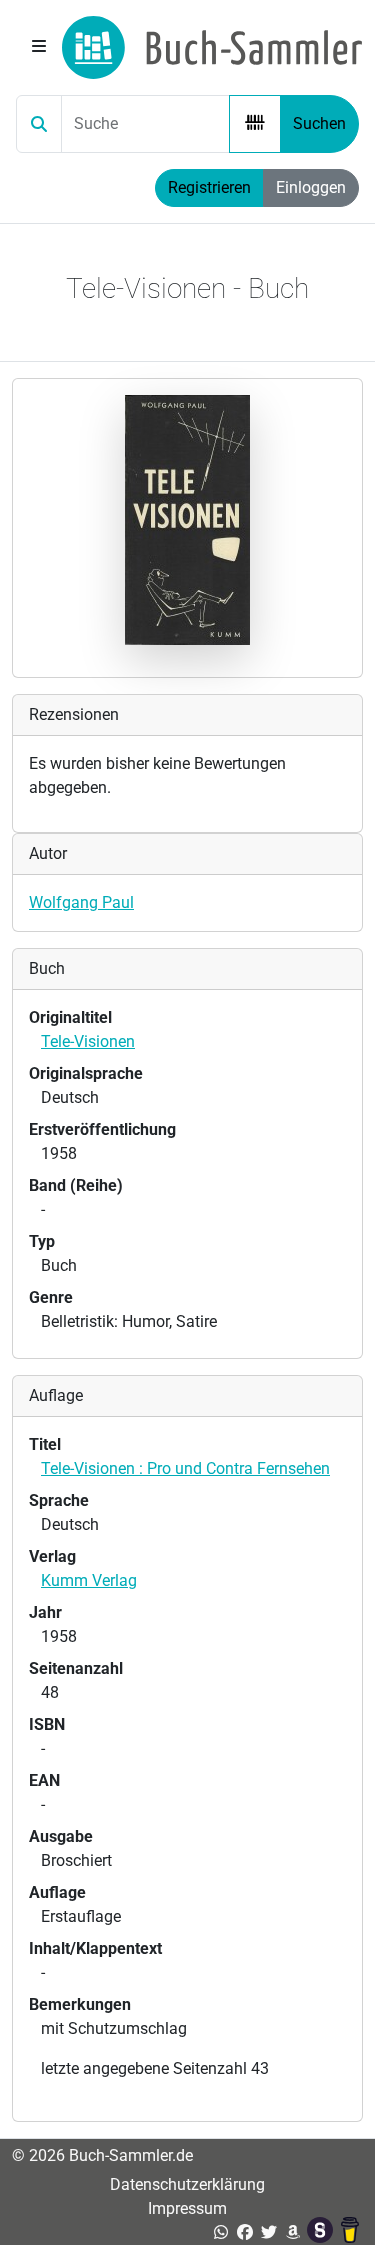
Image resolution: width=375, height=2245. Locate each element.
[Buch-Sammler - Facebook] (245, 2232)
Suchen (319, 123)
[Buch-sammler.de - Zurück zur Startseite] (212, 47)
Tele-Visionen (88, 1041)
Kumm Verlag (89, 1580)
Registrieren (209, 187)
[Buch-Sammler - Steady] (322, 2232)
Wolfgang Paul (81, 902)
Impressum (187, 2208)
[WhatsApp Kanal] (221, 2232)
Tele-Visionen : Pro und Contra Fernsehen (185, 1468)
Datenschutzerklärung (187, 2184)
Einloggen (311, 187)
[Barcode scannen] (255, 124)
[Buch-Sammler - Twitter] (269, 2232)
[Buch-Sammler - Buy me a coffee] (350, 2232)
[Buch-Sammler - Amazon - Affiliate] (293, 2232)
